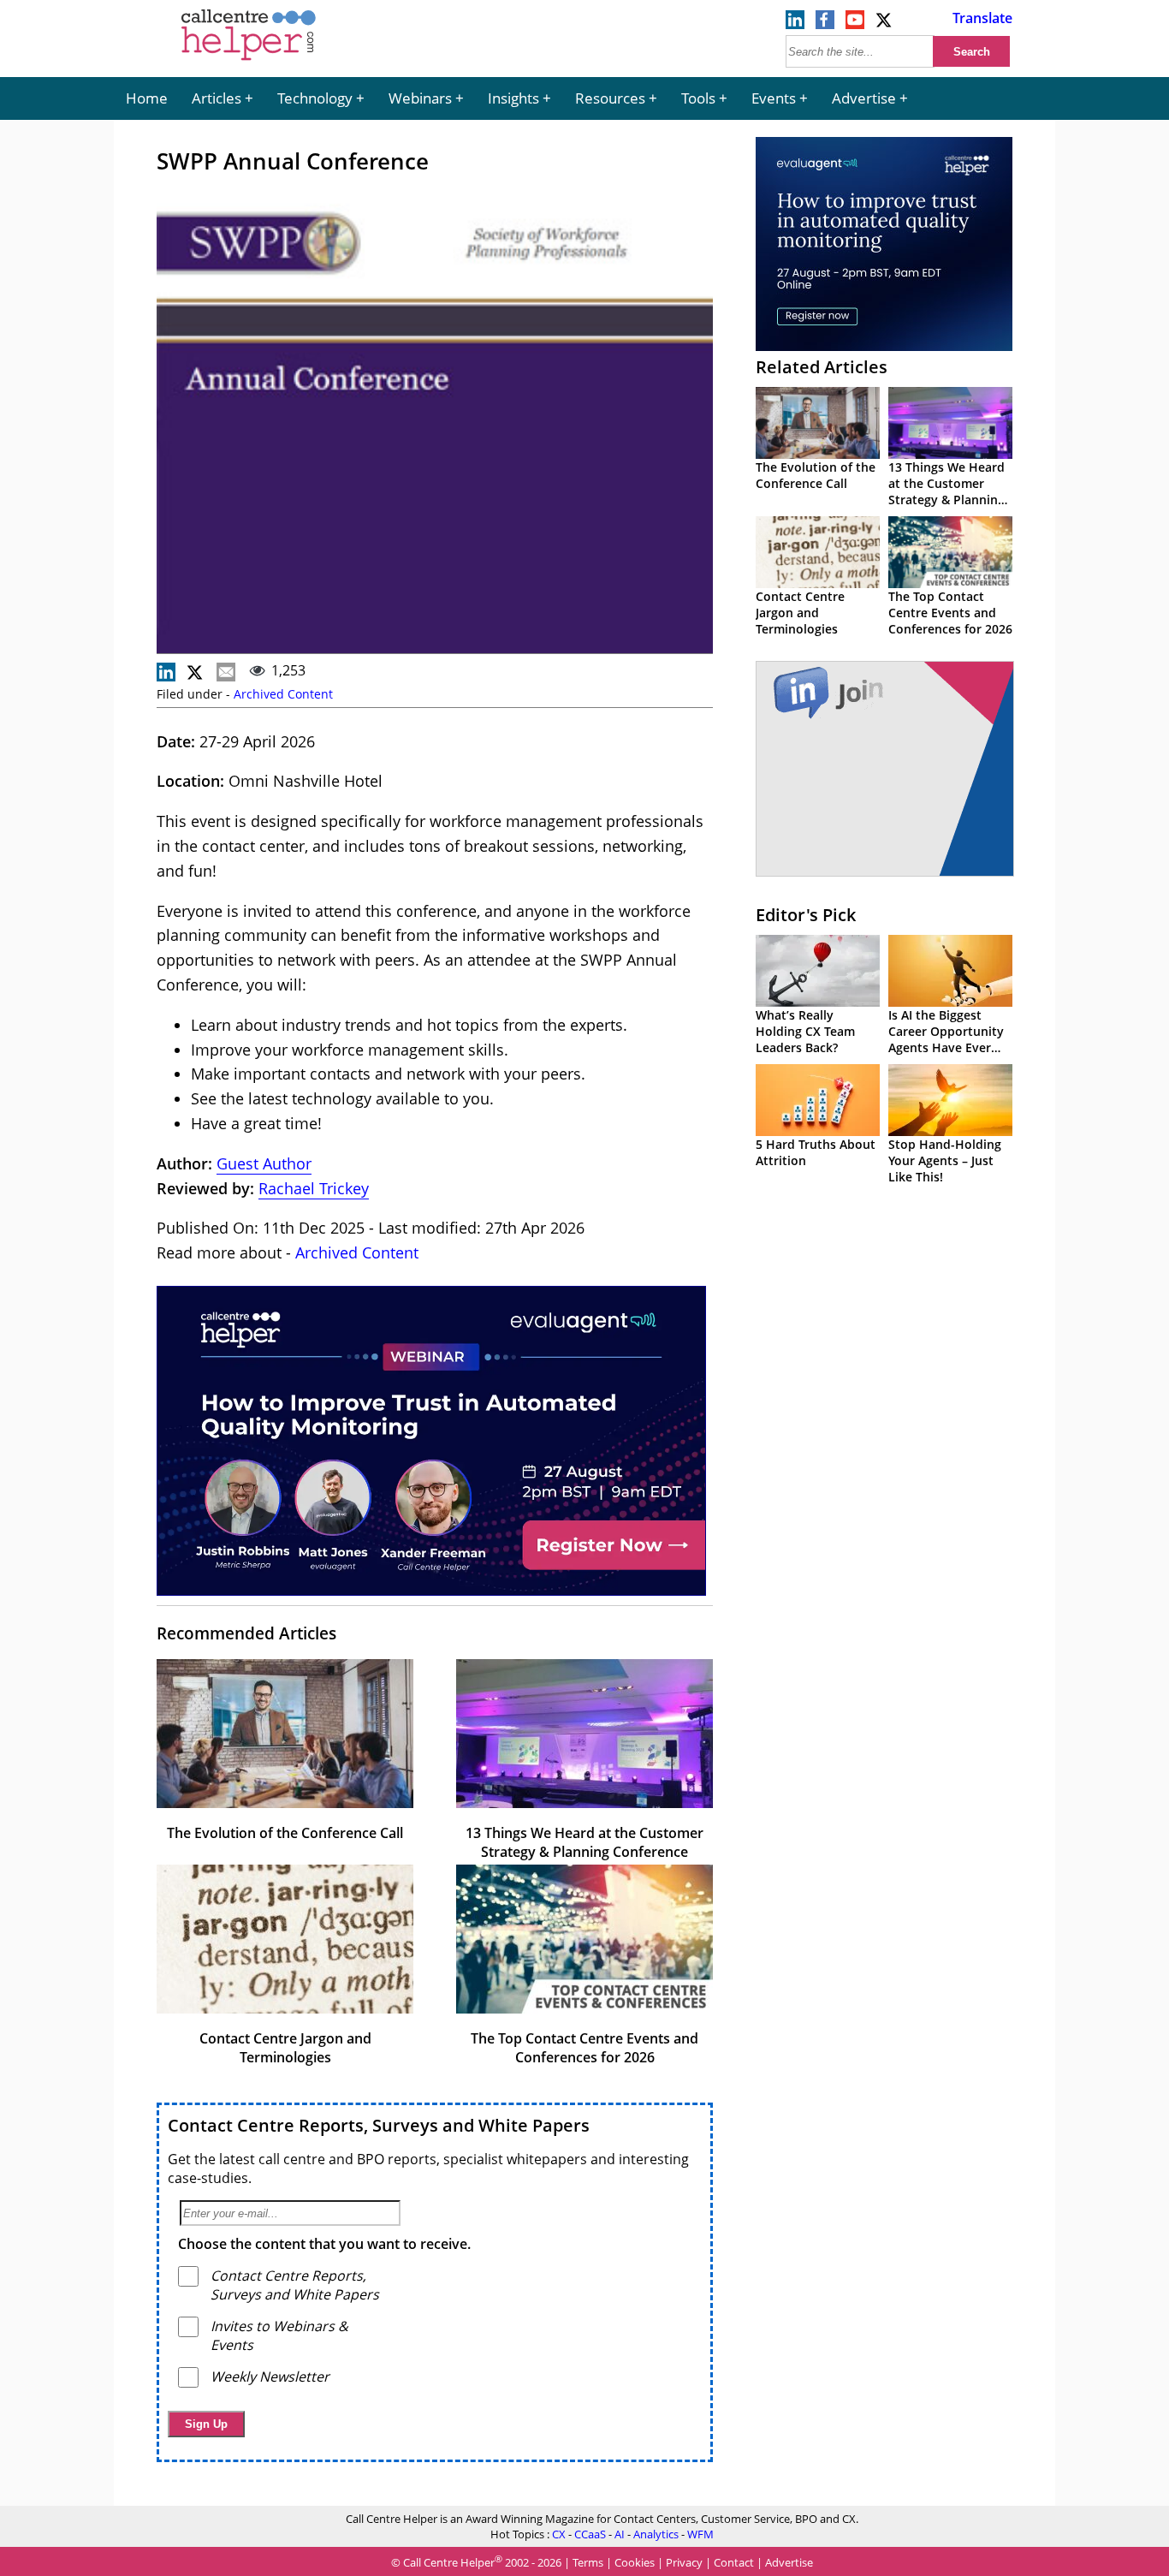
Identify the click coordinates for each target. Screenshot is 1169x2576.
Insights (513, 98)
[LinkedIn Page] (795, 24)
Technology (315, 98)
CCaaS (590, 2534)
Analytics (656, 2534)
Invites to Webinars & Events (279, 2335)
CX (559, 2534)
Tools (698, 98)
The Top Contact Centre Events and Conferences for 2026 (584, 2048)
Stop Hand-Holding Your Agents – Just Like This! (945, 1160)
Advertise (864, 98)
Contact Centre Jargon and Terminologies (285, 2048)
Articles (217, 98)
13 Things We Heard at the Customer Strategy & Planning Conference (584, 1842)
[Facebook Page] (825, 24)
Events (774, 98)
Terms (588, 2563)
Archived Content (283, 694)
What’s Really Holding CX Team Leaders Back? (805, 1031)
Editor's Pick (806, 915)
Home (147, 98)
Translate (982, 18)
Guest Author (264, 1163)
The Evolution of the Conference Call (285, 1833)
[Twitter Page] (885, 24)
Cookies (635, 2563)
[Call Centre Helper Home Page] (249, 62)
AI (620, 2534)
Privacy (684, 2563)
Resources (610, 98)
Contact (734, 2563)
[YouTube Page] (855, 24)
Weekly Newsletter (270, 2377)
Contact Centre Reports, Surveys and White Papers (379, 2125)
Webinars (420, 98)
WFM (700, 2534)
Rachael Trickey (314, 1188)
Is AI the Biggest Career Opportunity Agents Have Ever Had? (946, 1039)
